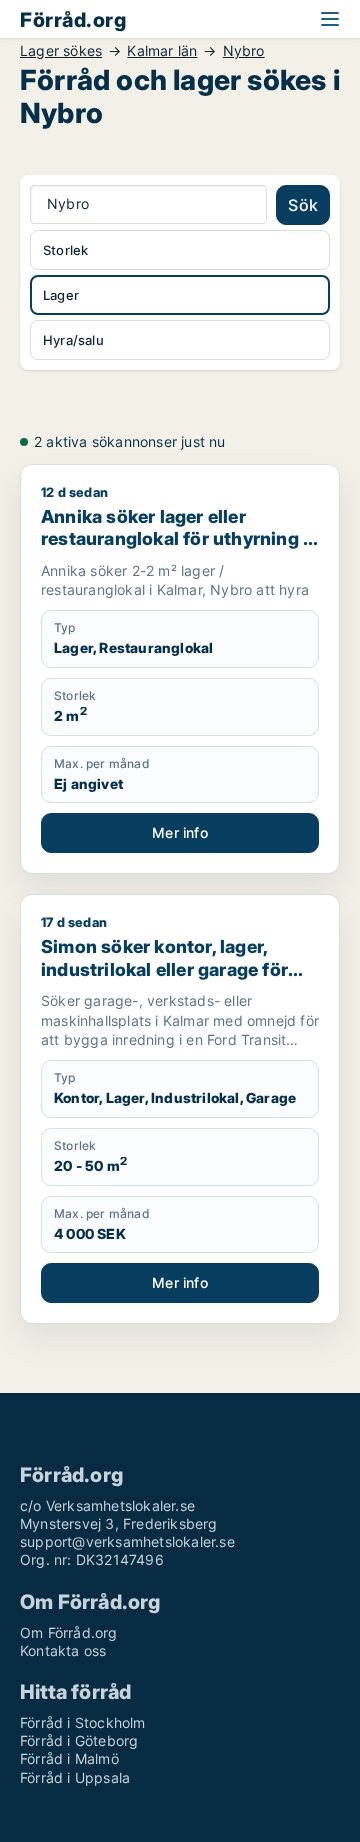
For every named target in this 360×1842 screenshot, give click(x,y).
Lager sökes (61, 51)
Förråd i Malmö (69, 1758)
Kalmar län (162, 51)
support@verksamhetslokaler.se (127, 1541)
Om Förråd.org (69, 1632)
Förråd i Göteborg (79, 1740)
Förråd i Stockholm (83, 1722)
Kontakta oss (63, 1650)
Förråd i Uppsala (75, 1777)
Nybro (244, 51)
